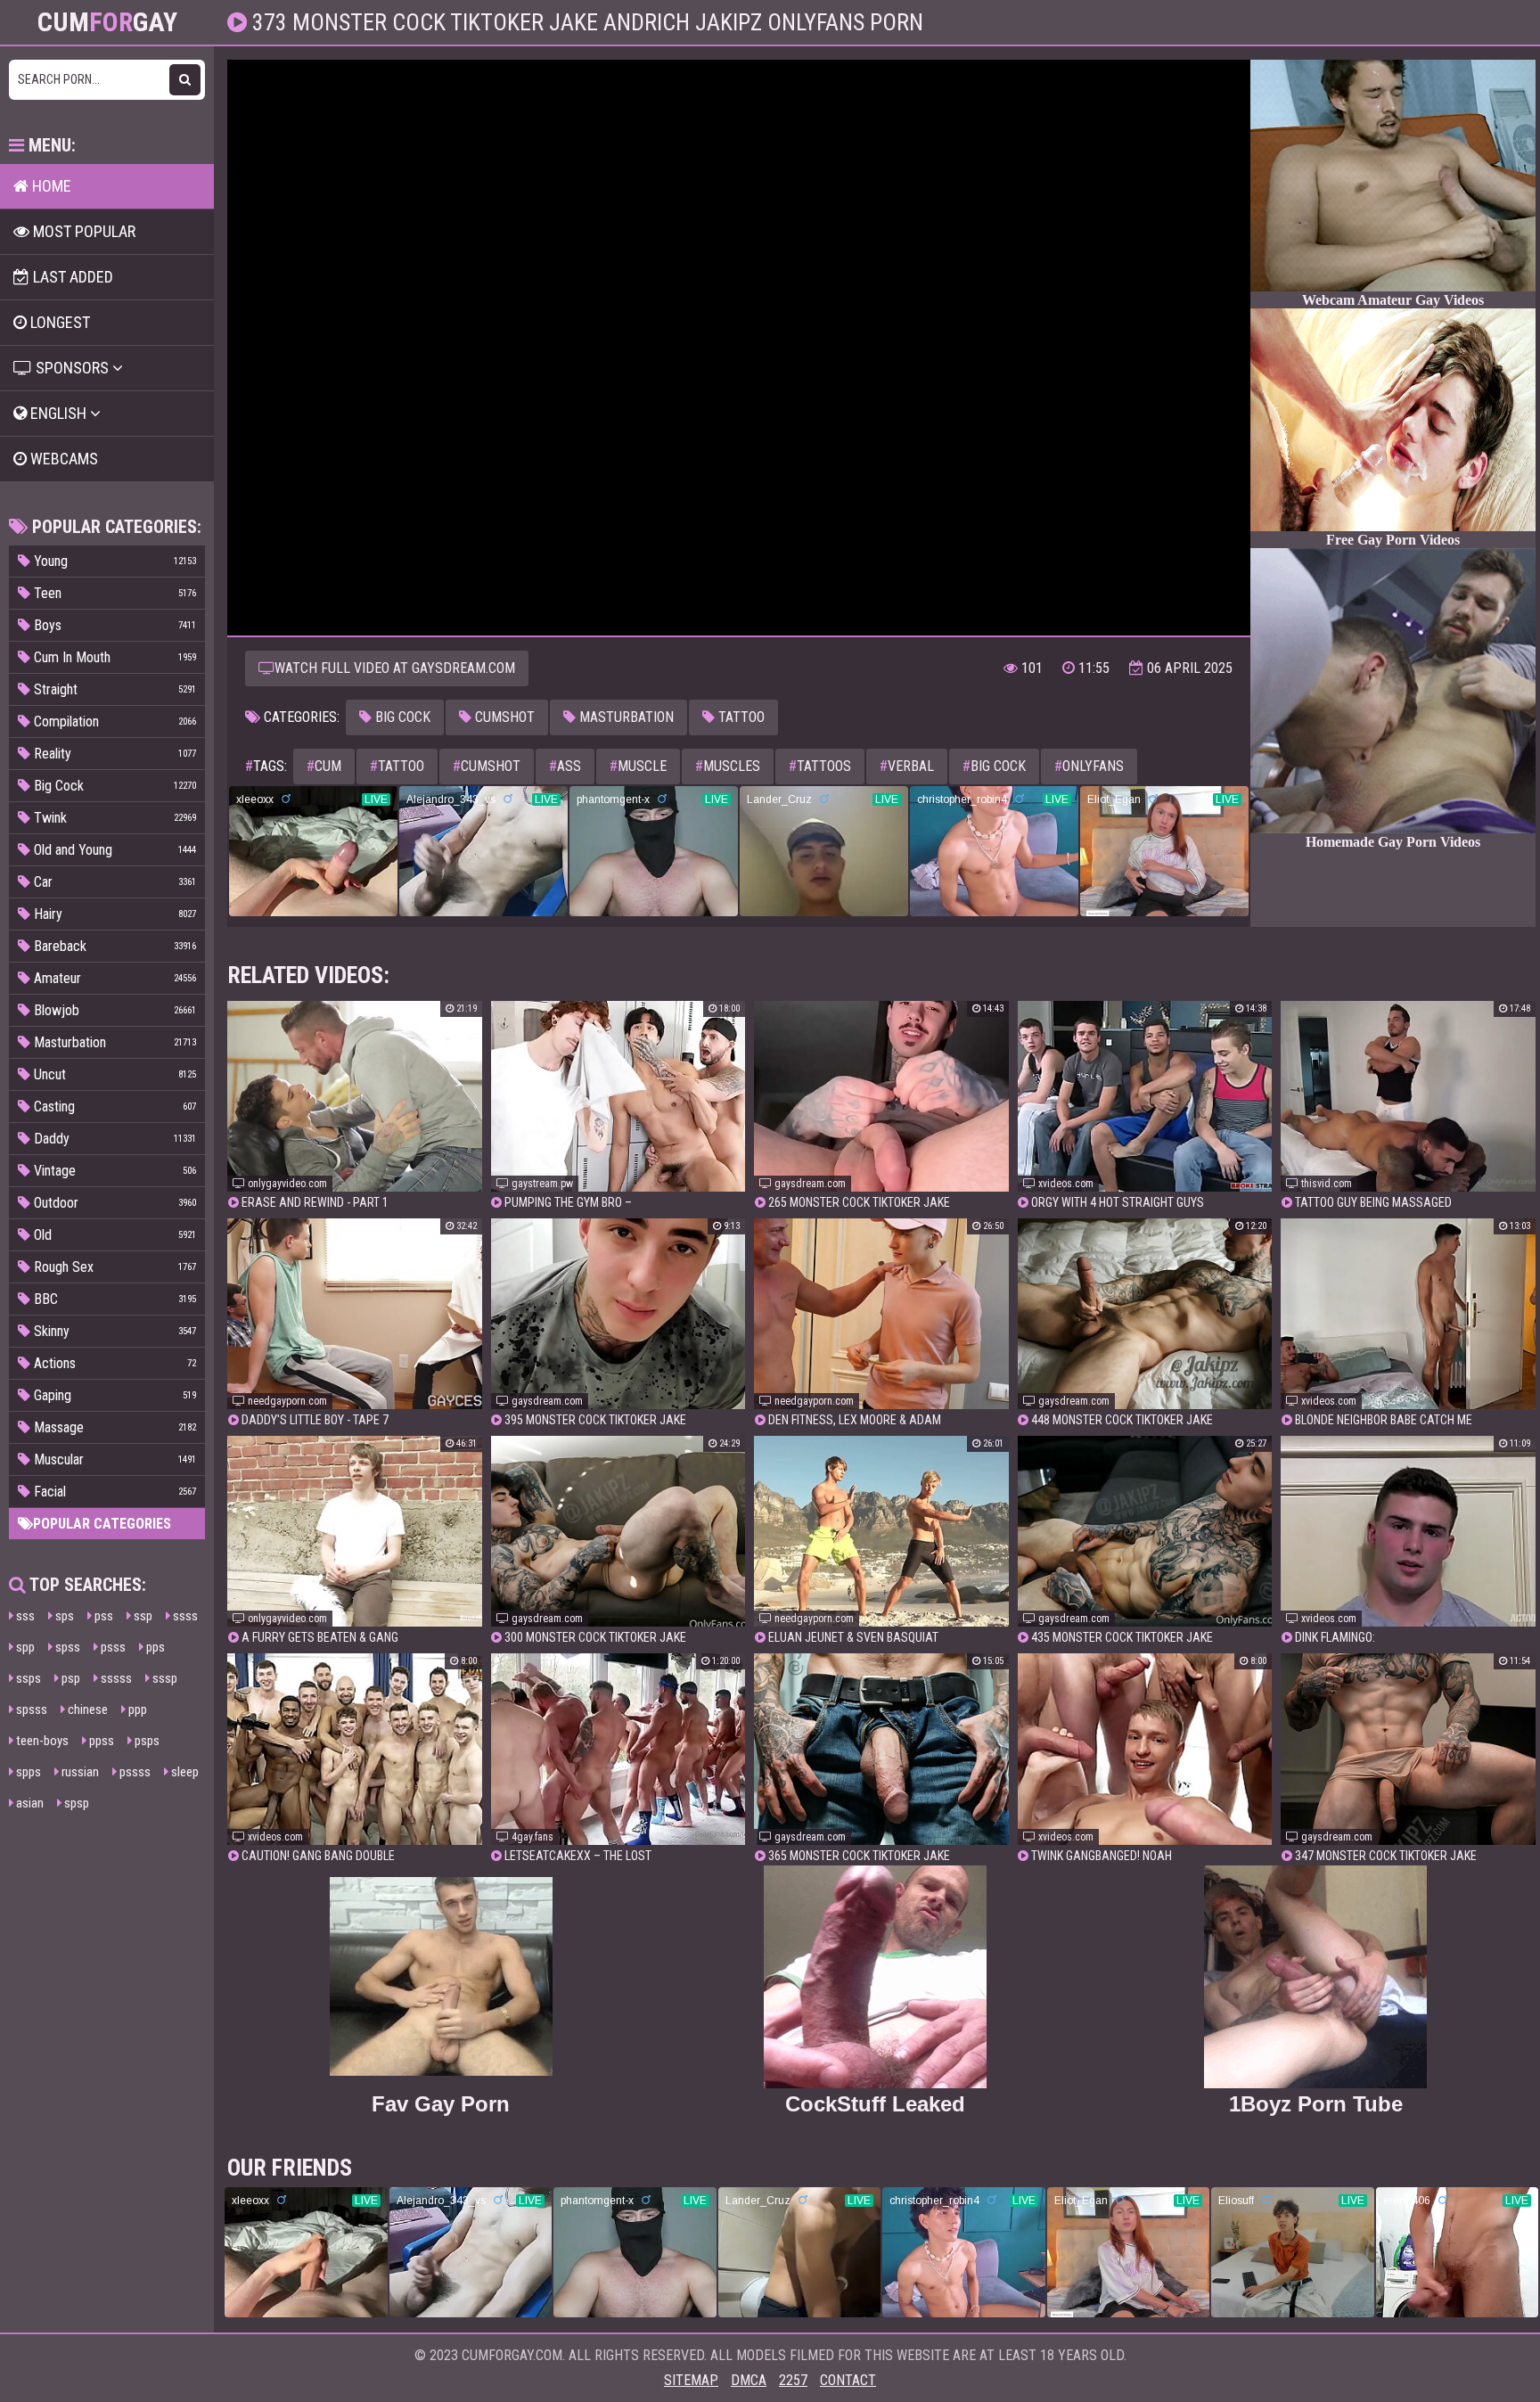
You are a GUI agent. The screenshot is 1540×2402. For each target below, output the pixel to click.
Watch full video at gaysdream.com (395, 668)
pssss (134, 1772)
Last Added (71, 277)
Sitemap (691, 2380)
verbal (907, 766)
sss (24, 1616)
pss (102, 1616)
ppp (136, 1709)
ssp (142, 1616)
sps (63, 1616)
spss (66, 1647)
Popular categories (102, 1524)
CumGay (107, 22)
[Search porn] (185, 80)
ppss (100, 1741)
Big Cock (401, 717)
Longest (58, 322)
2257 (793, 2380)
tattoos (820, 766)
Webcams (62, 459)
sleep (184, 1772)
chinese (86, 1709)
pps (154, 1647)
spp (24, 1647)
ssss (184, 1616)
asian (29, 1803)
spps (27, 1772)
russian (79, 1772)
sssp (164, 1678)
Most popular (82, 231)
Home (50, 186)
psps (146, 1741)
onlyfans (1089, 766)
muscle (638, 766)
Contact (848, 2380)
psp (70, 1678)
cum (324, 766)
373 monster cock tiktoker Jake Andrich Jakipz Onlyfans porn (585, 22)
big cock (994, 766)
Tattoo (740, 717)
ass (565, 766)
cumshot (487, 766)
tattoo (397, 766)
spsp (75, 1803)
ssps (27, 1678)
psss (112, 1647)
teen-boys (41, 1741)
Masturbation (625, 717)
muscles (728, 766)
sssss (115, 1678)
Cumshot (503, 717)
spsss (30, 1709)
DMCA (749, 2380)
